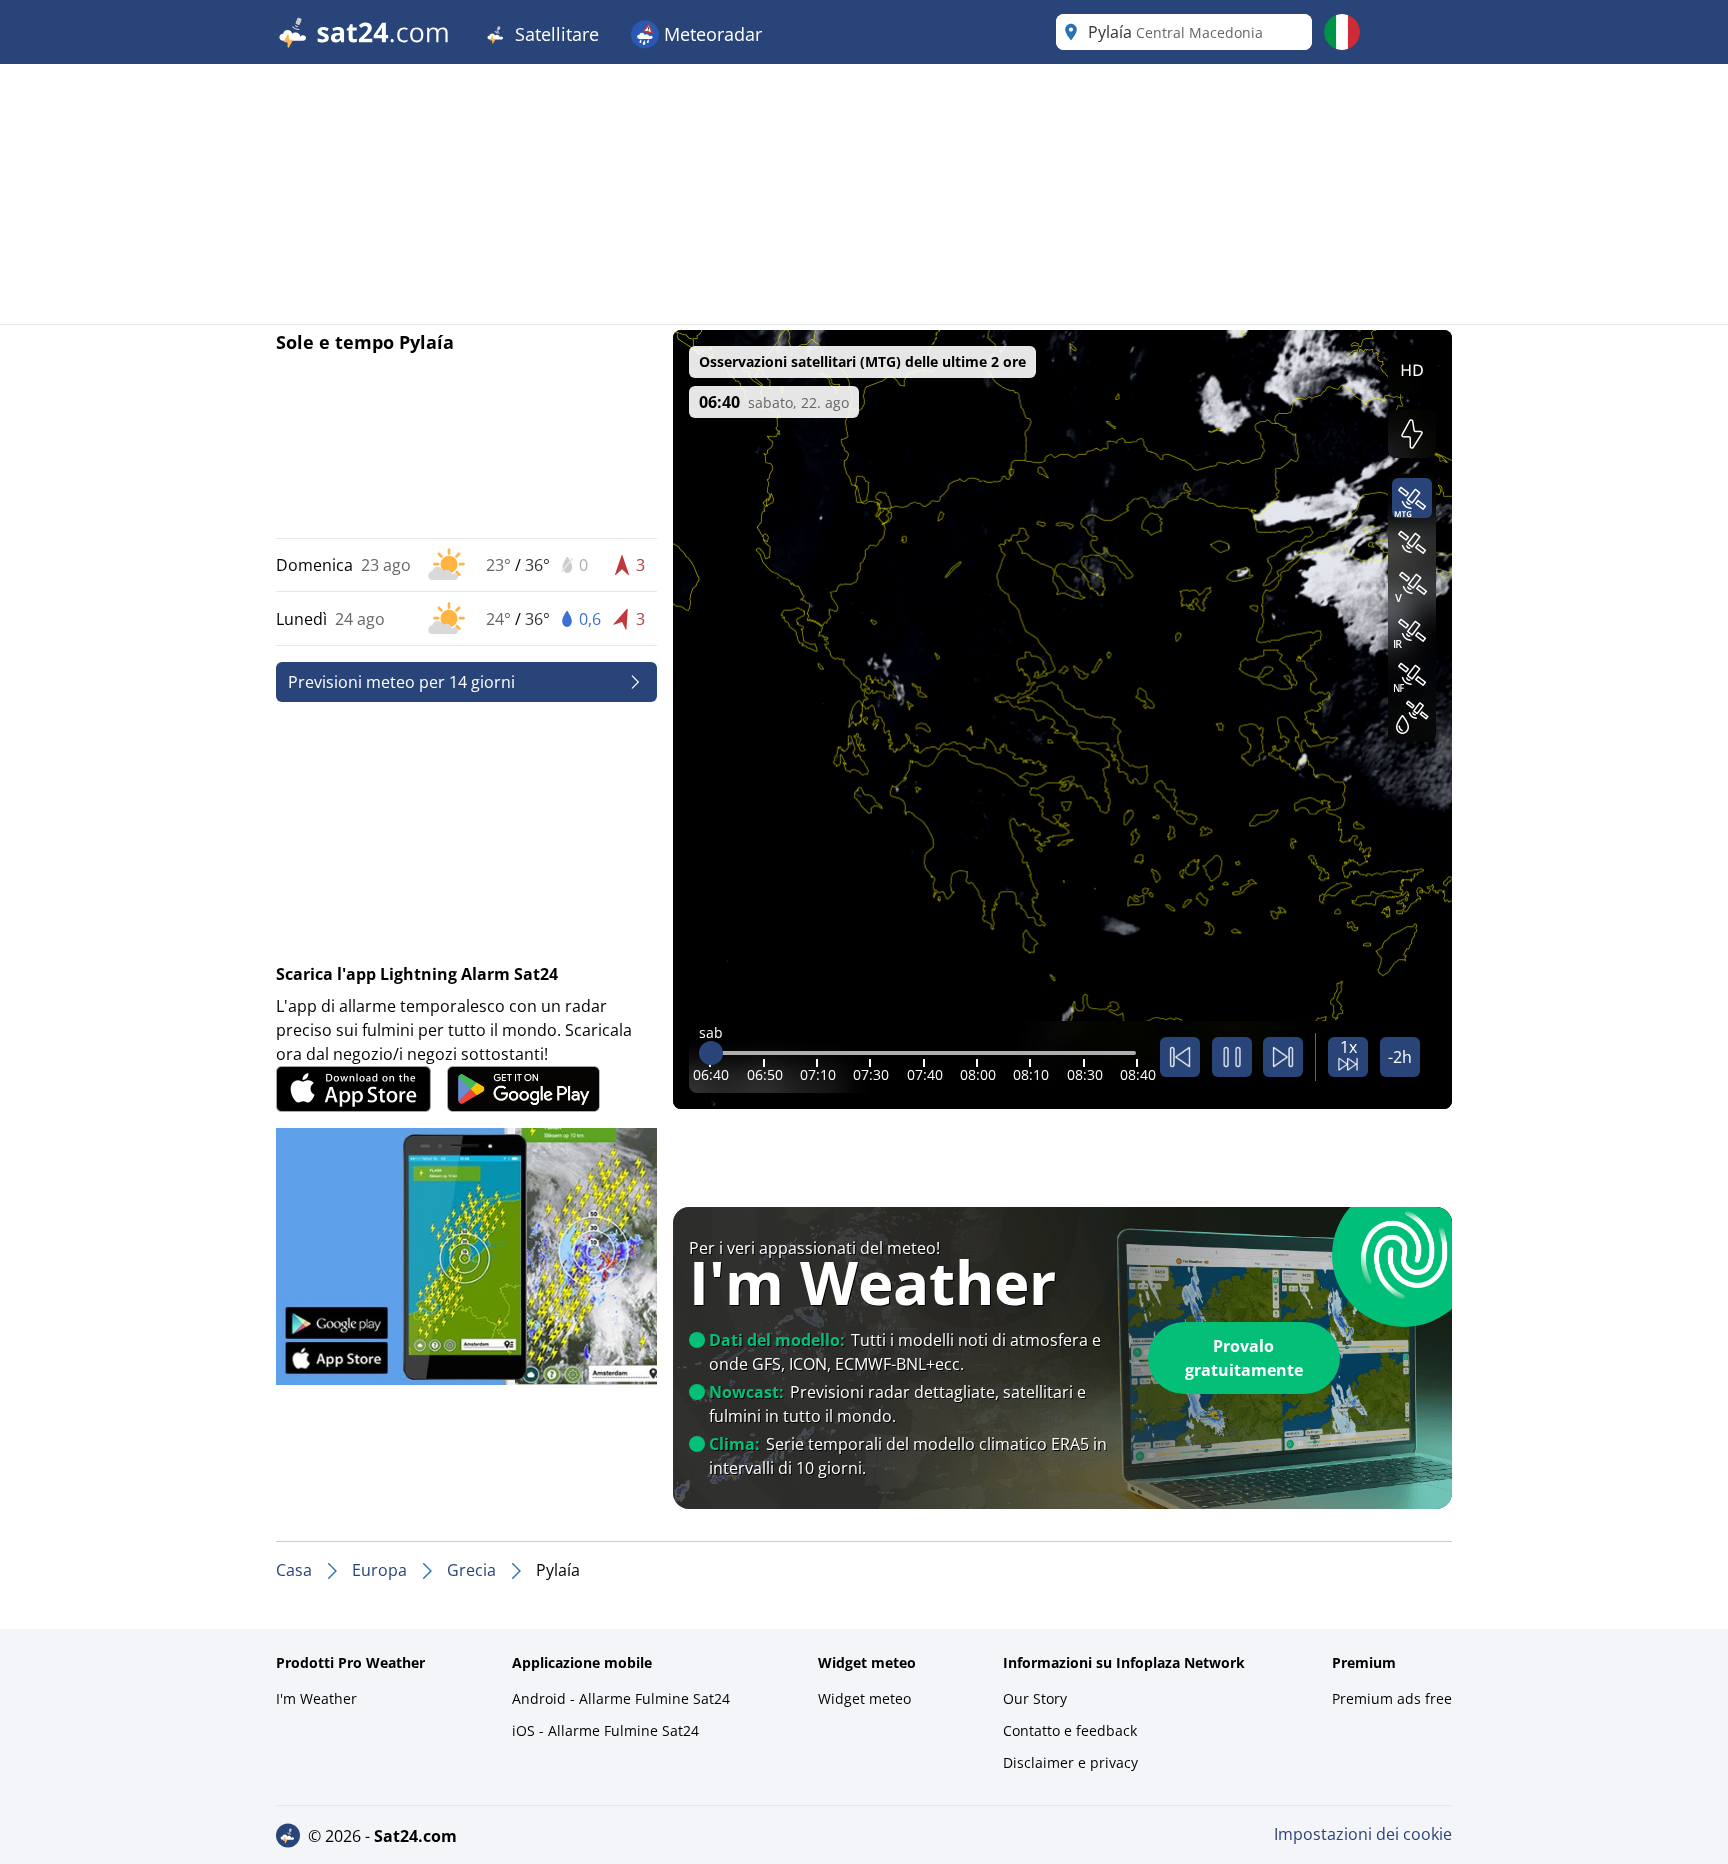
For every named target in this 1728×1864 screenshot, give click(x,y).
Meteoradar (710, 34)
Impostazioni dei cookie (1363, 1834)
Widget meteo (864, 1698)
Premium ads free (1392, 1698)
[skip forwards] (1283, 1057)
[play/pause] (1232, 1057)
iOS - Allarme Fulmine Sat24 (605, 1730)
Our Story (1035, 1698)
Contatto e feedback (1070, 1730)
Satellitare (554, 34)
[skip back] (1180, 1057)
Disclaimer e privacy (1070, 1762)
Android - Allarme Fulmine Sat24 (621, 1698)
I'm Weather (316, 1698)
